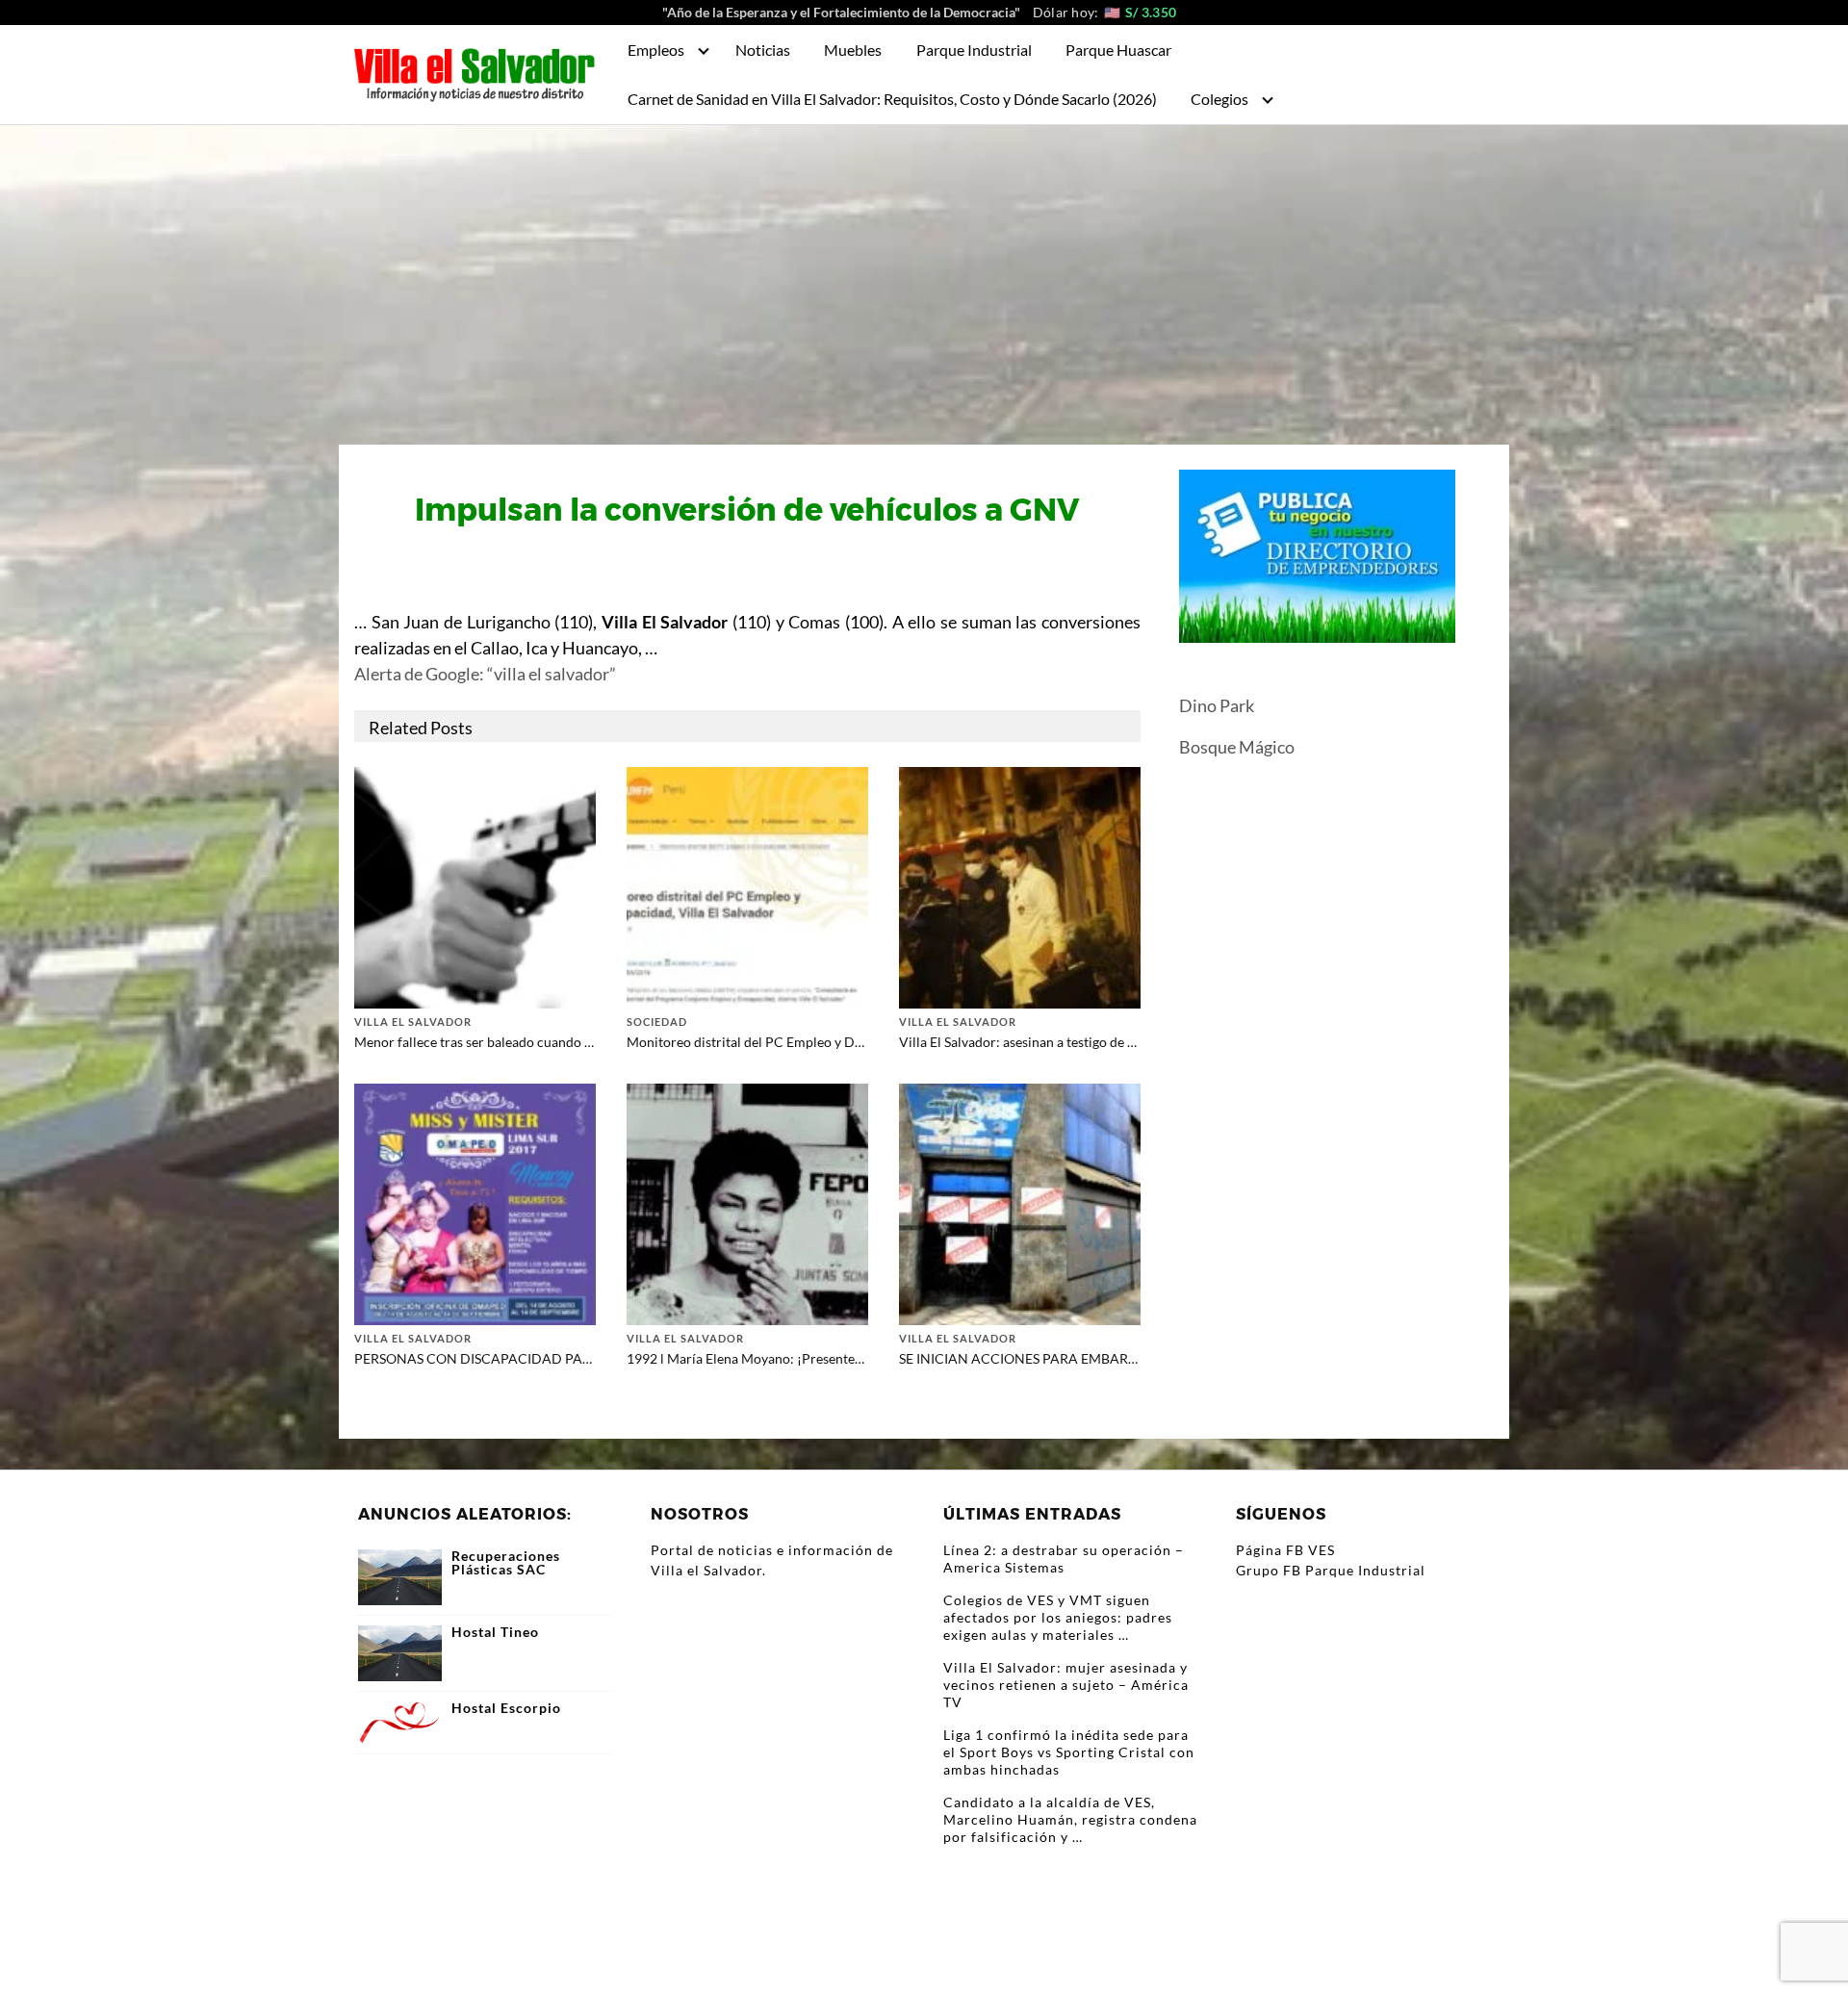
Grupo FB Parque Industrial (1331, 1570)
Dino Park (1217, 705)
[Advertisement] (924, 269)
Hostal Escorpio (506, 1708)
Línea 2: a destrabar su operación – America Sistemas (1064, 1559)
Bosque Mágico (1237, 747)
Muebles (853, 50)
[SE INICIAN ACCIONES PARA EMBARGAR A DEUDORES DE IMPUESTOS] (1020, 1202)
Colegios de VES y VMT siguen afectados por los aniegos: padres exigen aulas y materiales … (1058, 1617)
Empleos (656, 50)
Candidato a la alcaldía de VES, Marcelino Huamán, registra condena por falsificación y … (1070, 1819)
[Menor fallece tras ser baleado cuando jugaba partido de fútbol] (475, 885)
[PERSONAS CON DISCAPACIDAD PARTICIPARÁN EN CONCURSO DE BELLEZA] (475, 1202)
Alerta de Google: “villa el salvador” (485, 674)
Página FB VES (1285, 1550)
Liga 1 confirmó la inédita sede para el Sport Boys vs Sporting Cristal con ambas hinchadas (1069, 1752)
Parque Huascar (1118, 50)
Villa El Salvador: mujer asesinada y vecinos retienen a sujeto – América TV (1066, 1685)
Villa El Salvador (413, 1022)
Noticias (763, 50)
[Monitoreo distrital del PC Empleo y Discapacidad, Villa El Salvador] (747, 885)
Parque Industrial (974, 50)
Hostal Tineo (495, 1632)
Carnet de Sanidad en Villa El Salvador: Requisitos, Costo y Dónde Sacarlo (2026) (892, 99)
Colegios (1219, 99)
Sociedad (657, 1022)
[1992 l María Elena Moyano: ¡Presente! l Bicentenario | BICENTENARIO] (747, 1202)
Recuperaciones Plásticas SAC (506, 1563)
